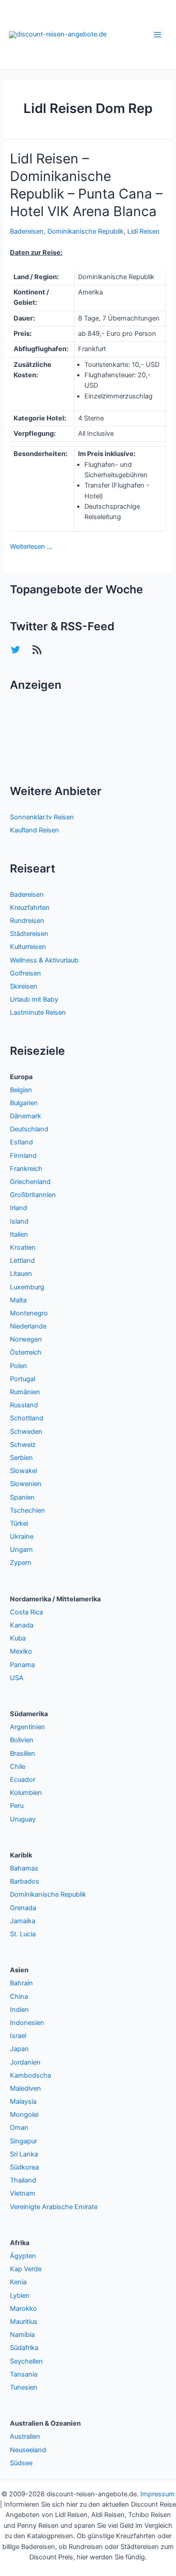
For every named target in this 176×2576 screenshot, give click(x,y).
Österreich (26, 1352)
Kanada (22, 1625)
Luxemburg (27, 1287)
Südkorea (24, 2167)
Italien (19, 1234)
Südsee (21, 2463)
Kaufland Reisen (35, 830)
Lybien (20, 2296)
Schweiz (23, 1445)
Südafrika (24, 2348)
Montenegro (29, 1313)
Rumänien (25, 1392)
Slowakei (23, 1471)
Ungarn (21, 1550)
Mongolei (24, 2115)
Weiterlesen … (31, 547)
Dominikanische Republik (86, 231)
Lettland (22, 1261)
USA (17, 1678)
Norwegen (26, 1339)
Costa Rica (26, 1612)
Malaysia (23, 2101)
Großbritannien (33, 1195)
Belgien (21, 1090)
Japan (19, 2049)
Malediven (25, 2088)
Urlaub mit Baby (34, 999)
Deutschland (29, 1129)
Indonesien (27, 2023)
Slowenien (26, 1484)
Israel (18, 2036)
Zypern (21, 1563)
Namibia (22, 2335)
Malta (18, 1300)
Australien (25, 2436)
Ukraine (22, 1537)
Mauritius (24, 2322)
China (19, 1997)
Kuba (18, 1638)
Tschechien (28, 1510)
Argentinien (28, 1727)
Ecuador (23, 1780)
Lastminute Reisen (38, 1012)
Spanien (22, 1497)
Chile (18, 1767)
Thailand (23, 2180)
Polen (19, 1366)
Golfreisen (25, 973)
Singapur (23, 2141)
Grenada (23, 1908)
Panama (22, 1665)
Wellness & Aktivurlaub (44, 960)
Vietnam (23, 2193)
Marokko (23, 2309)
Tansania (24, 2374)
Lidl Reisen (144, 231)
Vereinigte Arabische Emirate (54, 2207)
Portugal (23, 1379)
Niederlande (28, 1326)
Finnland (23, 1156)
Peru (17, 1806)
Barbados (25, 1881)
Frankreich (26, 1169)
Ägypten (23, 2256)
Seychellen (26, 2361)
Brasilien (23, 1753)
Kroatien (23, 1247)
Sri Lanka (24, 2154)
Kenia (18, 2282)
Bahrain (21, 1983)
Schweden (26, 1432)
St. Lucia (23, 1934)
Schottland (27, 1418)
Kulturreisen (28, 947)
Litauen (21, 1274)
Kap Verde (26, 2269)
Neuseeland (28, 2450)
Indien (19, 2010)
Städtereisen (29, 934)
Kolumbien (26, 1793)
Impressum (157, 2494)
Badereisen (27, 231)
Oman (19, 2128)
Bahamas (24, 1868)
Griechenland (30, 1182)
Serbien (21, 1458)
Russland (24, 1405)
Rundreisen (27, 921)
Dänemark (25, 1116)
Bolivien (22, 1740)
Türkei (19, 1523)
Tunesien (24, 2387)
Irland (19, 1208)
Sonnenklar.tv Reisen (42, 817)
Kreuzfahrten (30, 908)
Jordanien (25, 2062)
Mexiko (21, 1651)
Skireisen (24, 986)
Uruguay (23, 1819)
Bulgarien (24, 1103)
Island (19, 1221)
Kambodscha (30, 2075)
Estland (21, 1142)
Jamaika (23, 1921)
